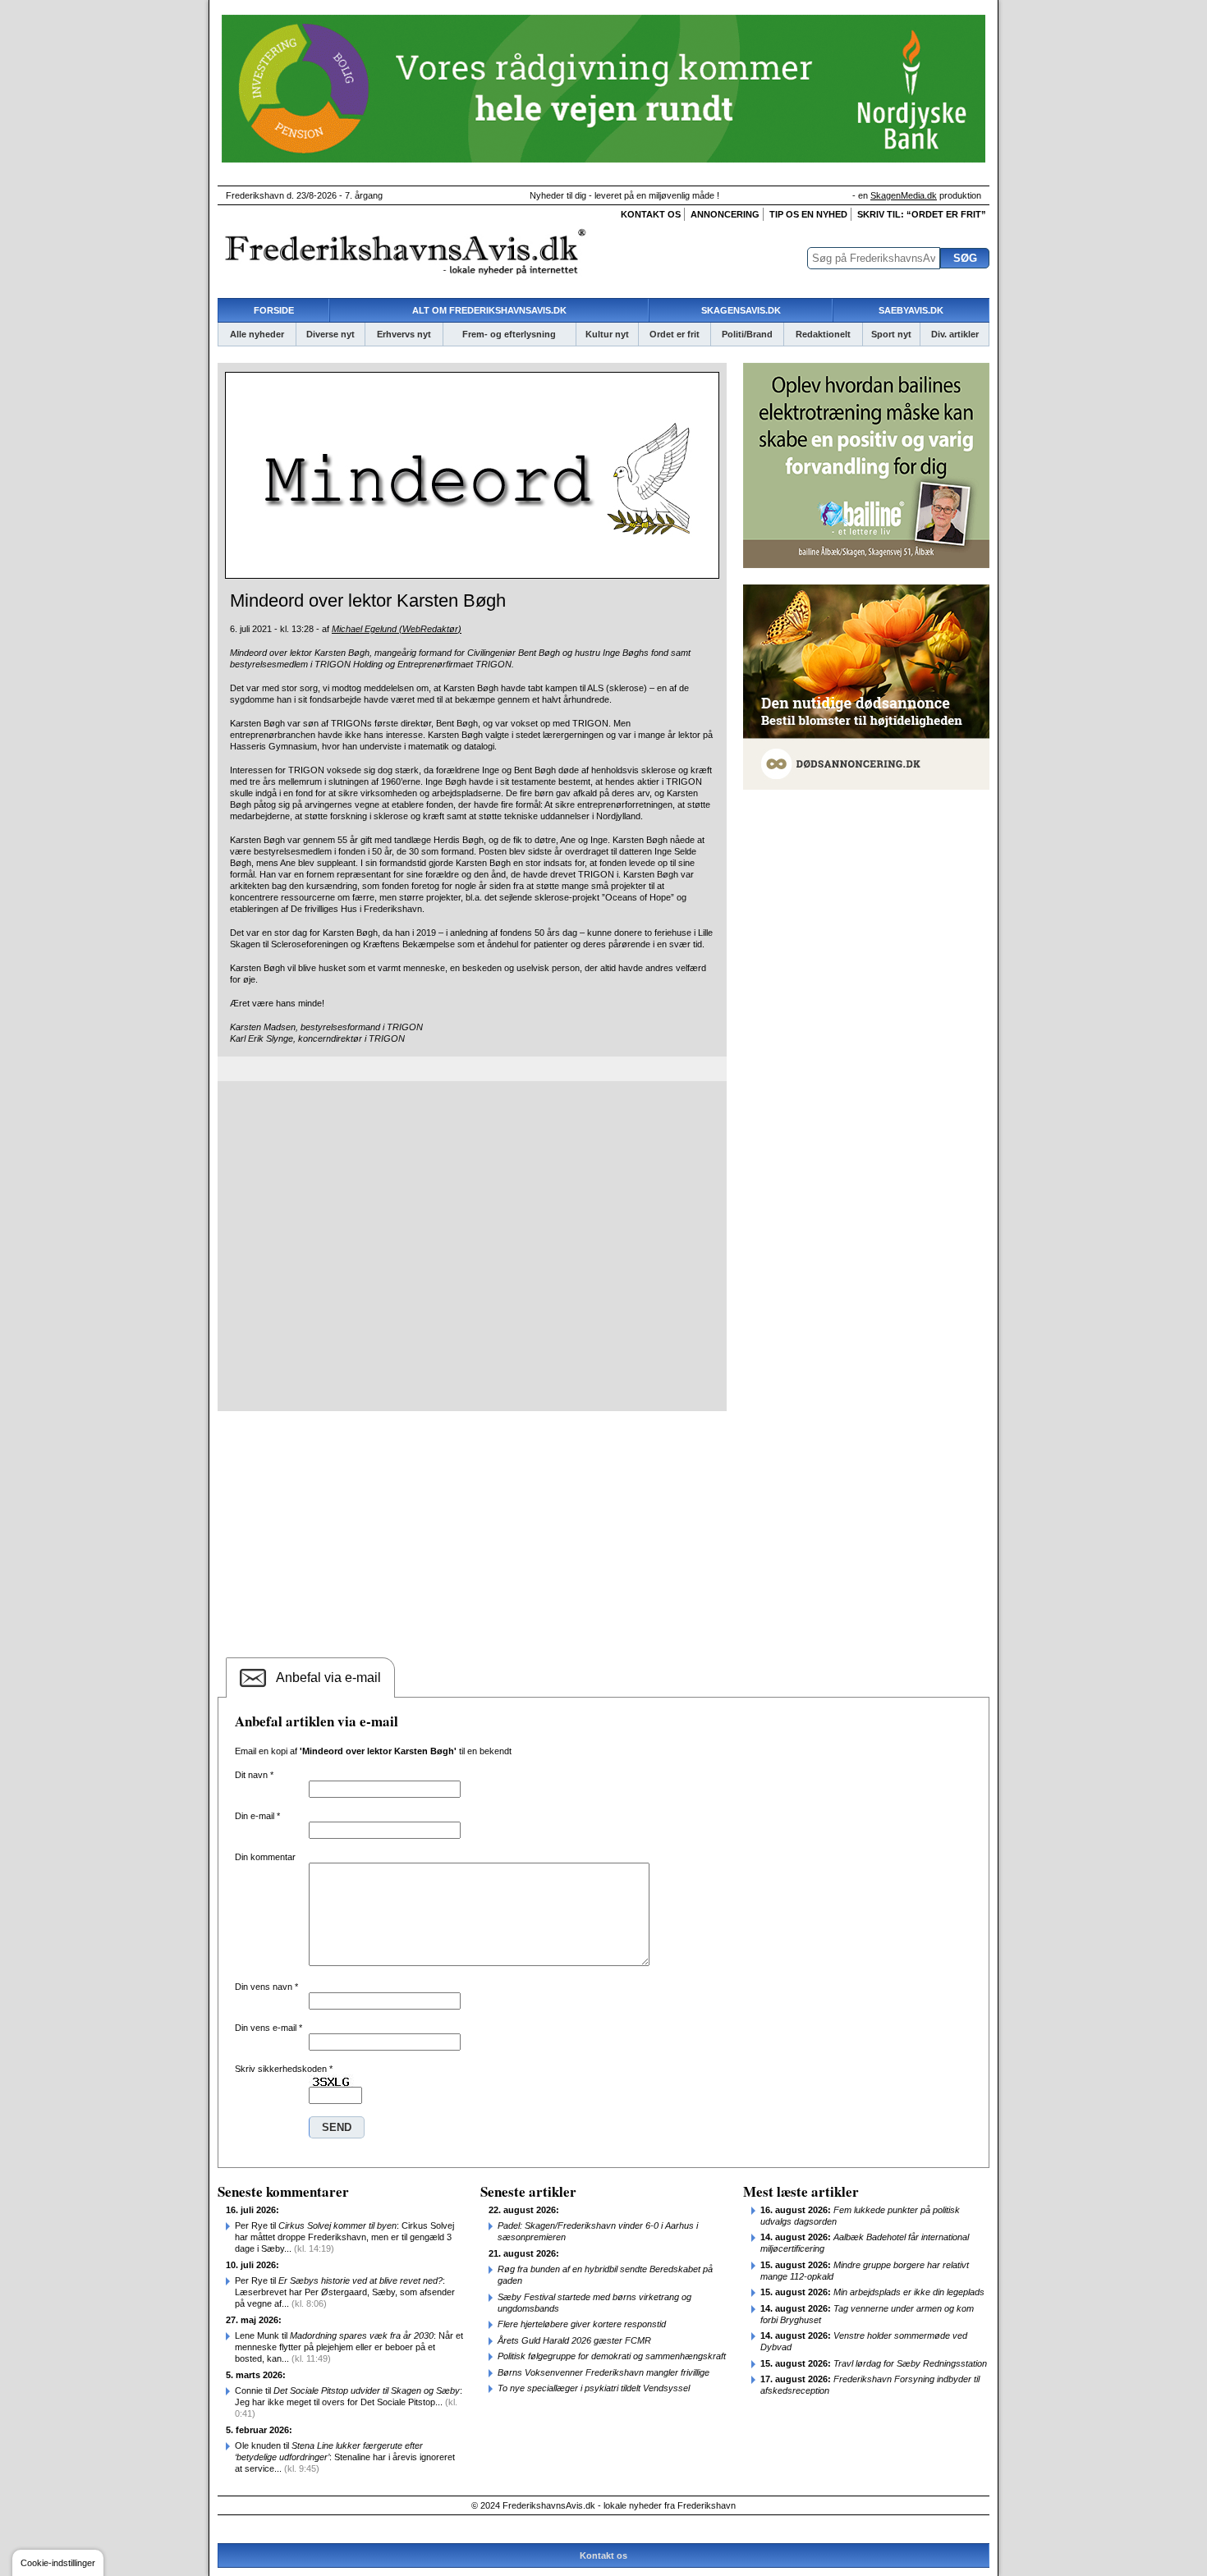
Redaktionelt (823, 334)
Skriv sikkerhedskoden (284, 2069)
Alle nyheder (257, 334)
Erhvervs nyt (404, 334)
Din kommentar (265, 1857)
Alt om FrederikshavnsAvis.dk (489, 310)
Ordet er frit (675, 334)
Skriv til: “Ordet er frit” (922, 214)
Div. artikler (955, 334)
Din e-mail (257, 1816)
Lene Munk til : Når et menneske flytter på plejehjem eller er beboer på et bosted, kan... (349, 2347)
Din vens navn (266, 1987)
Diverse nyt (330, 334)
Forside (274, 310)
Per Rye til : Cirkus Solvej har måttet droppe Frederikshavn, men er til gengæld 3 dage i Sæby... (344, 2237)
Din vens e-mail (268, 2028)
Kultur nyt (607, 334)
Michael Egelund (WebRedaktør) (397, 629)
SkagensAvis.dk (741, 310)
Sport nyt (891, 334)
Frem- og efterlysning (509, 334)
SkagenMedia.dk (904, 195)
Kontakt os (651, 214)
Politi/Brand (747, 334)
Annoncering (725, 214)
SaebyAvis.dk (911, 310)
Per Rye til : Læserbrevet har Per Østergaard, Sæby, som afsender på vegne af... (345, 2292)
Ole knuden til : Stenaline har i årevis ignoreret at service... (345, 2457)
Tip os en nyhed (808, 214)
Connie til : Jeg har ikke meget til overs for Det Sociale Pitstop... (349, 2402)
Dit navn (254, 1775)
